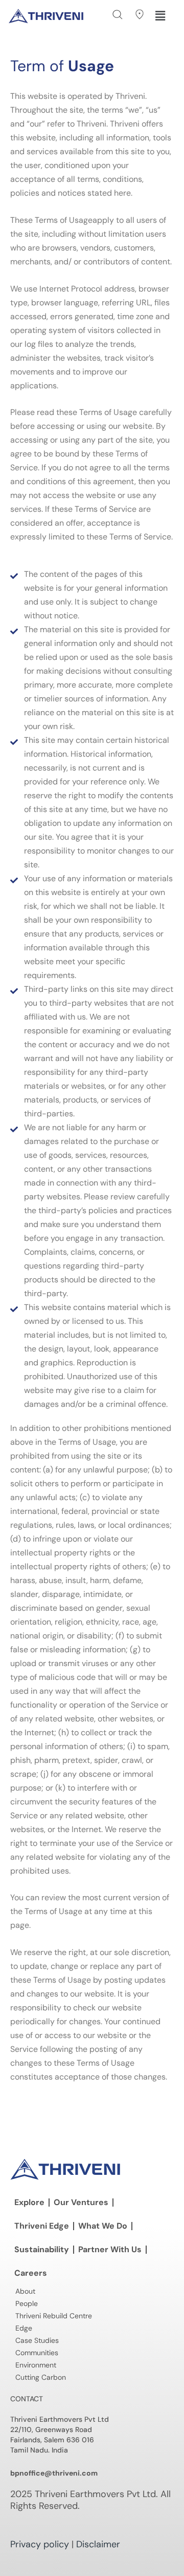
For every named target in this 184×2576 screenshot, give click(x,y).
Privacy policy (40, 2544)
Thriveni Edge (42, 2226)
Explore (29, 2202)
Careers (31, 2273)
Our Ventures (81, 2202)
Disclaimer (98, 2544)
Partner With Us (110, 2249)
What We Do (103, 2226)
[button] (118, 15)
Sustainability (42, 2249)
